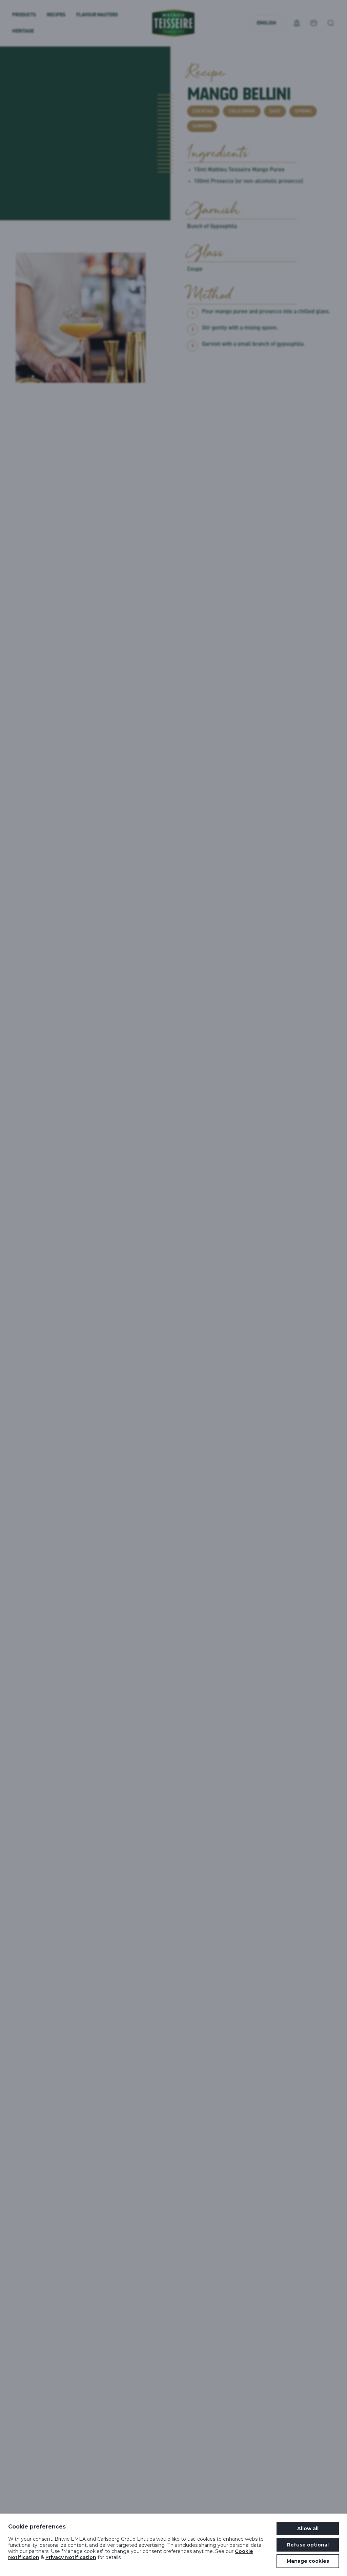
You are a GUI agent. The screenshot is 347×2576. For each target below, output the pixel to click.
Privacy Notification (71, 2557)
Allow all (308, 2528)
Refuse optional (308, 2545)
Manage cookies (308, 2561)
